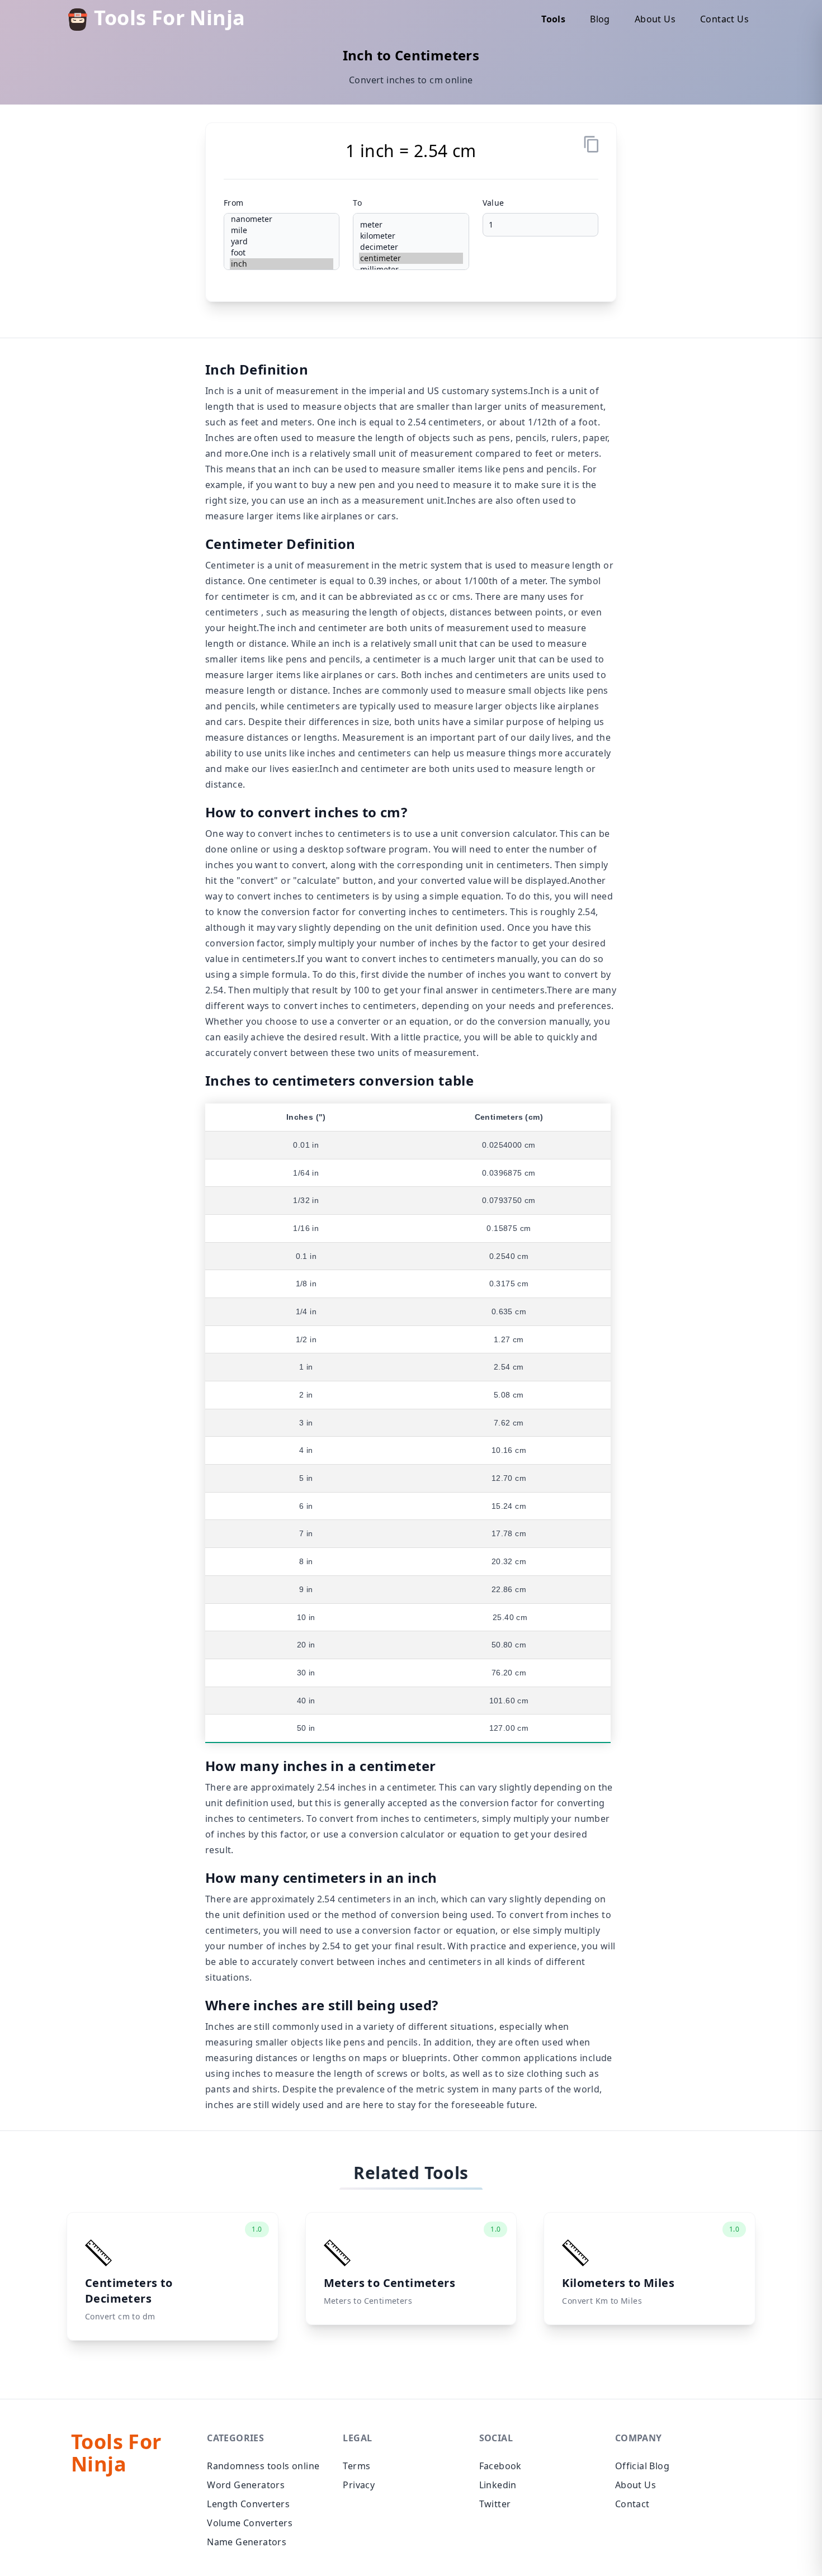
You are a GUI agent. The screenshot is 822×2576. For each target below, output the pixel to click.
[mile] (282, 230)
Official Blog (642, 2466)
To (357, 203)
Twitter (495, 2504)
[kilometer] (411, 236)
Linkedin (498, 2485)
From (234, 203)
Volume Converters (250, 2523)
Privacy (359, 2485)
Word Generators (246, 2485)
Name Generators (247, 2542)
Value (493, 203)
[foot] (282, 253)
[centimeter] (411, 258)
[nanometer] (282, 219)
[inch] (282, 264)
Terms (356, 2466)
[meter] (411, 225)
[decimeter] (411, 247)
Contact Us (724, 19)
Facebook (500, 2466)
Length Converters (248, 2504)
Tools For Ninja (167, 19)
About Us (655, 19)
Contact (632, 2504)
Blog (600, 19)
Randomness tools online (263, 2466)
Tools (553, 19)
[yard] (282, 241)
